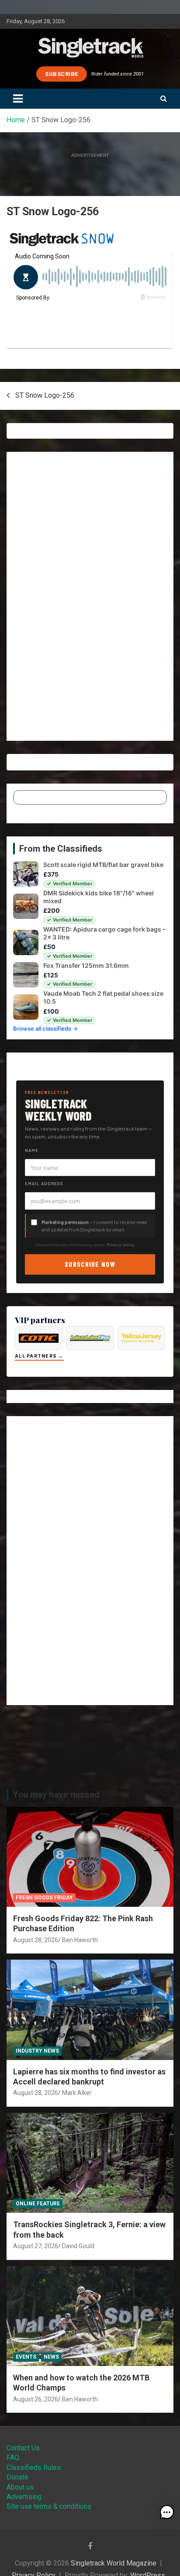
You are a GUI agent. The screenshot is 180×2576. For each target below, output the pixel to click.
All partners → (39, 1356)
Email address (44, 1183)
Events (26, 2357)
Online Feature (38, 2204)
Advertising (24, 2497)
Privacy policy (121, 1245)
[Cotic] (39, 1338)
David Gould (78, 2246)
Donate (17, 2477)
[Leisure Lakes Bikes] (90, 1338)
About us (20, 2487)
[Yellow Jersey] (141, 1338)
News (51, 2357)
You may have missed (56, 1795)
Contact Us (23, 2448)
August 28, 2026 (36, 1940)
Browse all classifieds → (45, 1028)
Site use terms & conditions (49, 2506)
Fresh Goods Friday (44, 1898)
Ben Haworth (80, 1940)
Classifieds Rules (34, 2468)
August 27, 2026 (36, 2246)
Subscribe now (90, 1264)
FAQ (13, 2457)
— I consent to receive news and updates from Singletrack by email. (94, 1226)
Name (32, 1150)
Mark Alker (77, 2093)
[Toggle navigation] (18, 99)
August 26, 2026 (36, 2399)
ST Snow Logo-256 (45, 395)
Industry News (37, 2051)
